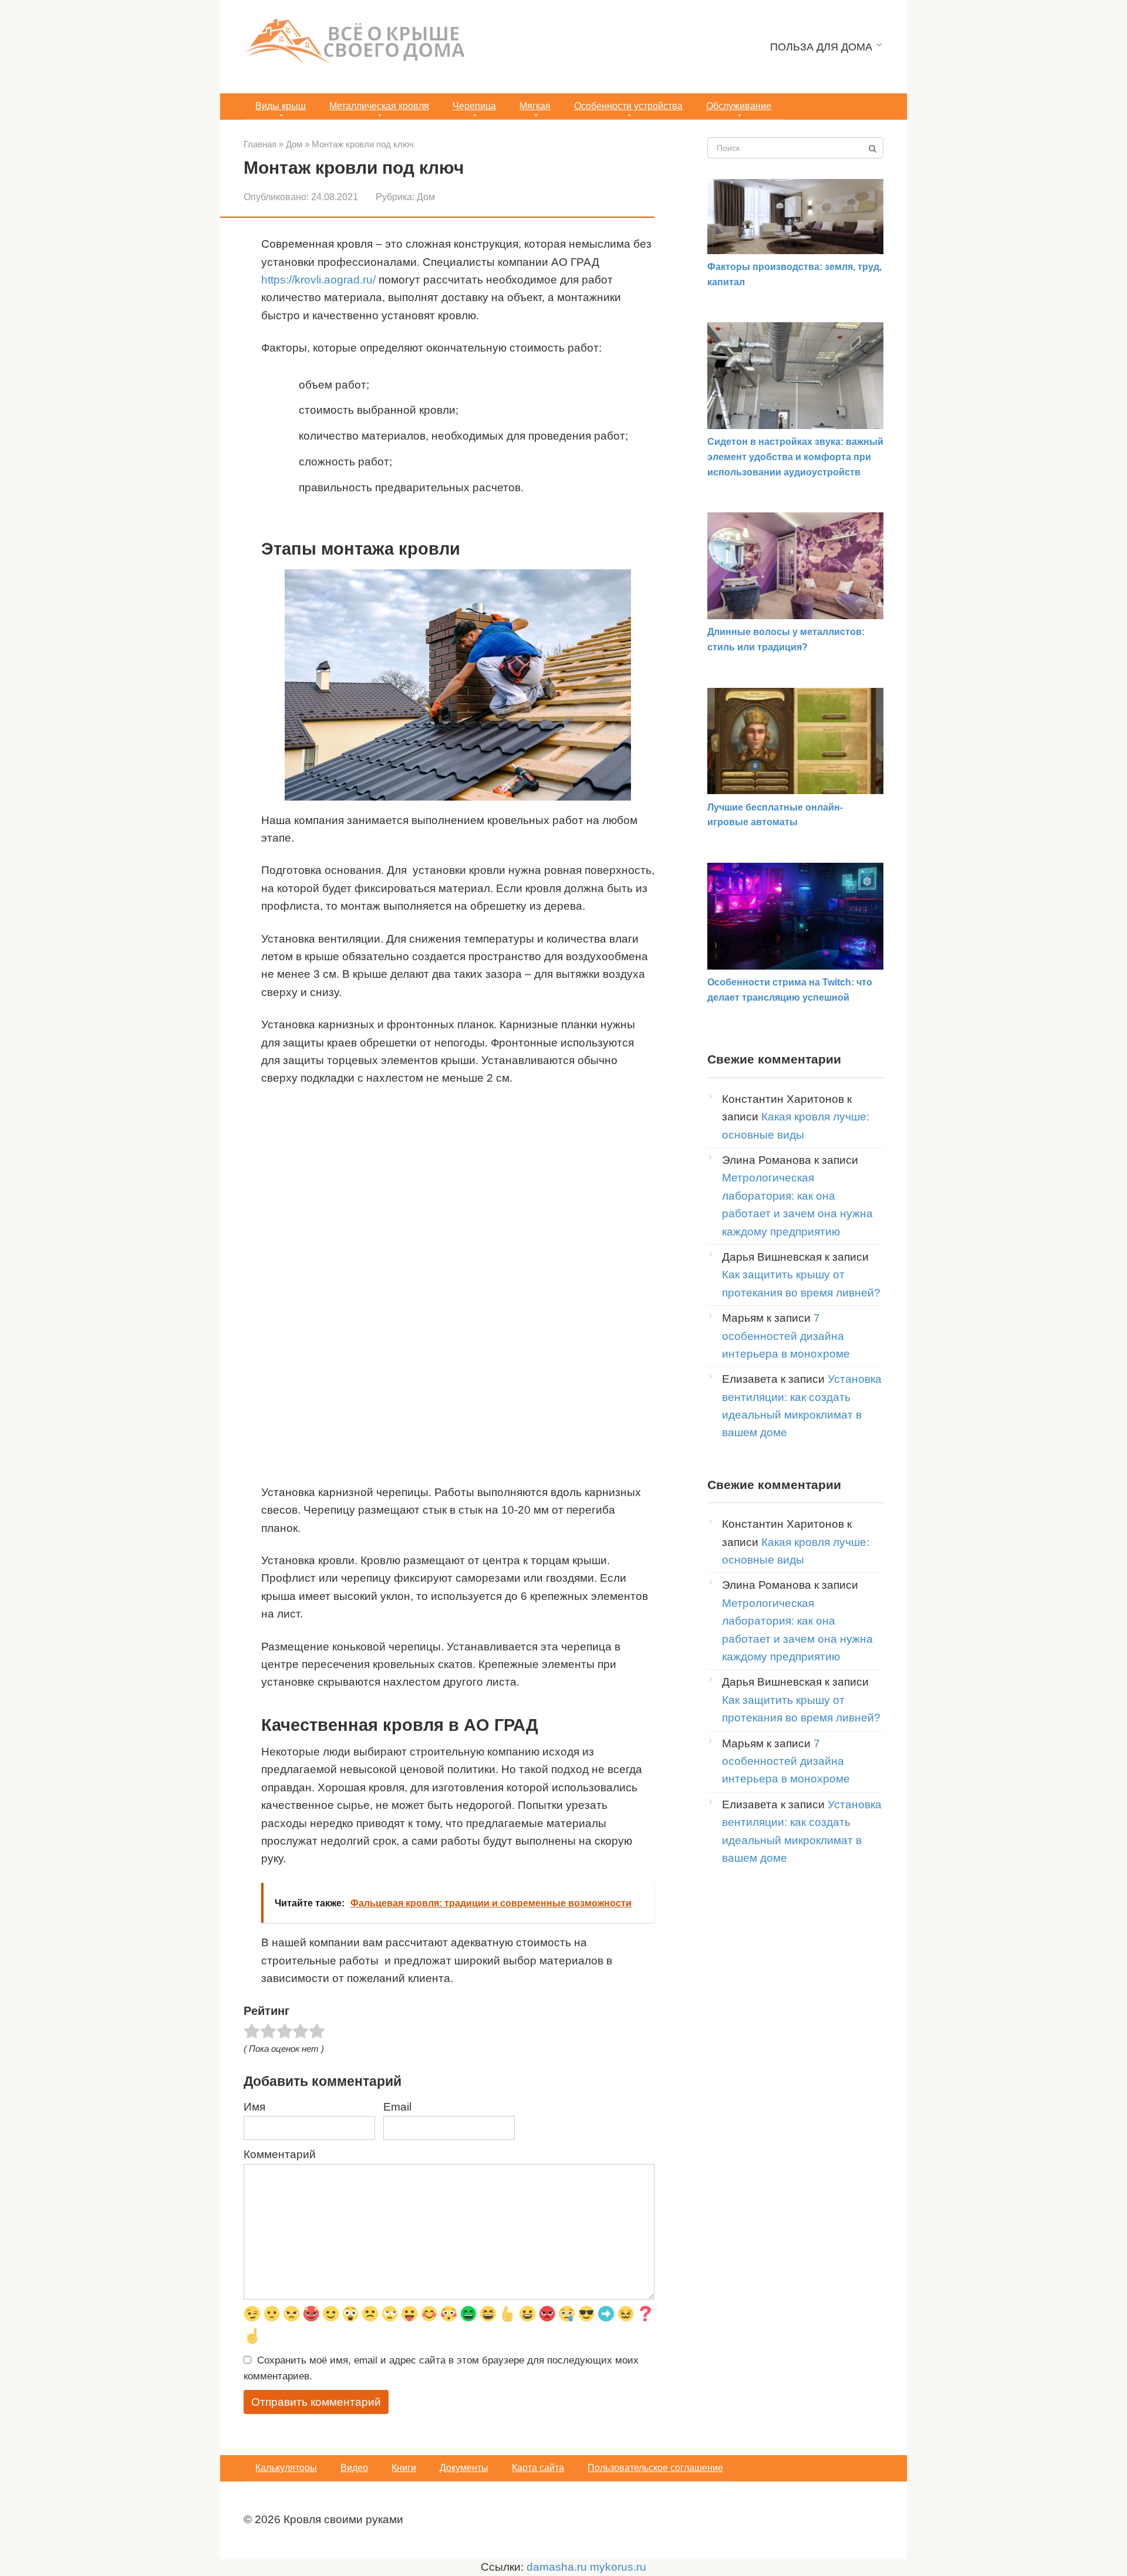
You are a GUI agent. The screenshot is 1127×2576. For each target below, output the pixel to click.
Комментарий (280, 2154)
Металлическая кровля (379, 106)
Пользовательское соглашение (655, 2468)
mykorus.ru (618, 2567)
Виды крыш (281, 106)
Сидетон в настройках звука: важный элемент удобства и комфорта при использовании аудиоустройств (795, 457)
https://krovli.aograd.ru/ (318, 280)
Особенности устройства (628, 106)
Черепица (474, 106)
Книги (404, 2468)
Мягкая (535, 106)
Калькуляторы (286, 2468)
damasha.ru (557, 2567)
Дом (426, 197)
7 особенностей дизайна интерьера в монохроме (786, 1336)
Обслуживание (739, 106)
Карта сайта (538, 2468)
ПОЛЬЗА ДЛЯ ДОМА (821, 47)
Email (397, 2107)
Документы (464, 2468)
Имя (254, 2107)
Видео (354, 2468)
